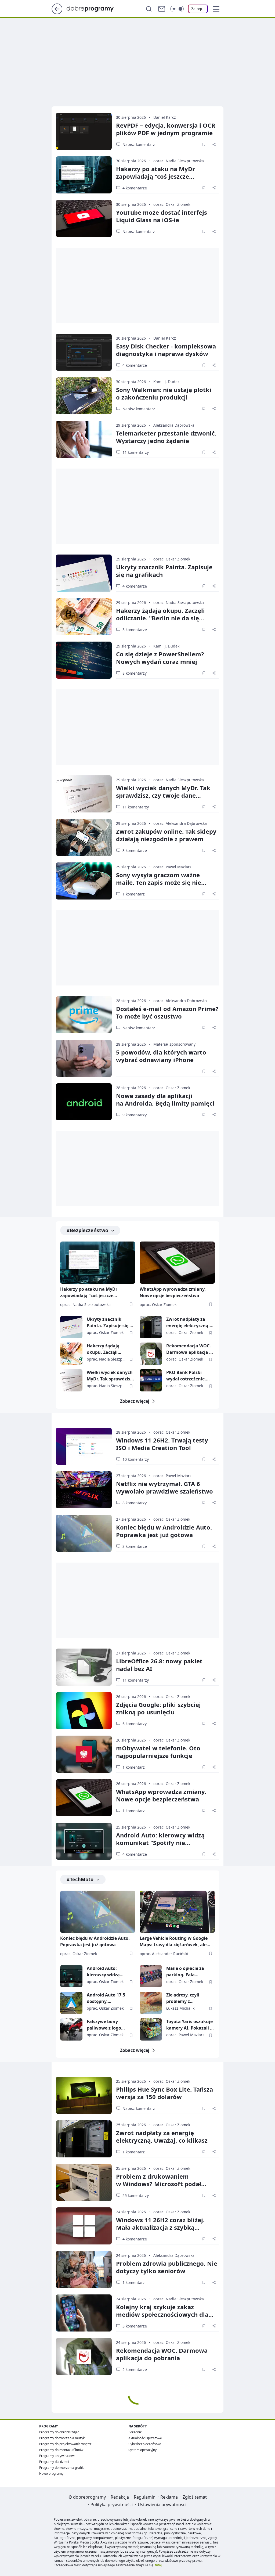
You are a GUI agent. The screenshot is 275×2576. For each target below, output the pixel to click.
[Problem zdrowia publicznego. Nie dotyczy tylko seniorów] (84, 2269)
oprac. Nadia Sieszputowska (179, 161)
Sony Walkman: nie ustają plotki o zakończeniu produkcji (164, 393)
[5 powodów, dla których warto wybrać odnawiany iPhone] (84, 1058)
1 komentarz (134, 894)
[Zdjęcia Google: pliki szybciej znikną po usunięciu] (84, 1711)
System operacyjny (142, 2450)
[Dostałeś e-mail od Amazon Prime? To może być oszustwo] (84, 1015)
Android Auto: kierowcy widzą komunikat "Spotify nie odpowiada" (160, 1843)
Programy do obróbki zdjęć (59, 2432)
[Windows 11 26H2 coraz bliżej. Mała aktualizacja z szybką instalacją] (84, 2226)
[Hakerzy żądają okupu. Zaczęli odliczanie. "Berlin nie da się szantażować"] (84, 617)
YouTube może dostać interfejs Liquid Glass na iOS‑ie (162, 216)
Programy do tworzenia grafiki (62, 2468)
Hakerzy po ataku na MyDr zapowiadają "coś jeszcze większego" (155, 176)
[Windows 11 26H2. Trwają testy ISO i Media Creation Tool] (84, 1446)
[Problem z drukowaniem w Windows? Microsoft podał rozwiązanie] (84, 2182)
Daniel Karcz (165, 117)
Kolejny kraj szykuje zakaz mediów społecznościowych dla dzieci (162, 2314)
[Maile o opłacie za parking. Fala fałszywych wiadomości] (151, 1976)
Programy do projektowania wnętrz (65, 2444)
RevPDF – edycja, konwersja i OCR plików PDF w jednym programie (166, 129)
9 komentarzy (135, 1115)
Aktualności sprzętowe (145, 2438)
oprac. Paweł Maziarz (172, 867)
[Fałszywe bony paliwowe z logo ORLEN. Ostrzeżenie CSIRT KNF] (71, 2029)
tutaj (158, 2565)
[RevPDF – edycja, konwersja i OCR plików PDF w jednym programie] (84, 131)
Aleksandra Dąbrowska (174, 425)
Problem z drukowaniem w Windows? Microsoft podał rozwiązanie (159, 2184)
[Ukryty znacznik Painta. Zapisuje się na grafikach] (84, 573)
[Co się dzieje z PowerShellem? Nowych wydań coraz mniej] (84, 660)
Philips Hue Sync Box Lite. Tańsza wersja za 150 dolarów (164, 2093)
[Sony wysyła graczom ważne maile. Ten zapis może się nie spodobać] (84, 881)
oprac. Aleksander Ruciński (164, 1954)
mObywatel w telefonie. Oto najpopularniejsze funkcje (158, 1752)
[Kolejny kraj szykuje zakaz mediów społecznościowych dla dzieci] (84, 2313)
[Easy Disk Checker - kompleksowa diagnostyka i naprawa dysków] (84, 352)
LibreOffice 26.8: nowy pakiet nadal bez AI (159, 1665)
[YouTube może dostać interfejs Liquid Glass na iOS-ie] (84, 218)
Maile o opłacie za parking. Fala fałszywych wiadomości (185, 1972)
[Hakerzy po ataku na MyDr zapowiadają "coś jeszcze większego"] (84, 175)
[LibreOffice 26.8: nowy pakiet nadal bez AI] (84, 1667)
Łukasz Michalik (180, 2008)
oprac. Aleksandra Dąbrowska (180, 823)
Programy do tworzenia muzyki (62, 2438)
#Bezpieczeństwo (87, 1230)
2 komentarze (135, 2370)
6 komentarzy (135, 1724)
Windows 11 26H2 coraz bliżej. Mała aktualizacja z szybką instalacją (160, 2227)
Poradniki (135, 2432)
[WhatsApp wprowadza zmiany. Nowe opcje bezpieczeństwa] (177, 1263)
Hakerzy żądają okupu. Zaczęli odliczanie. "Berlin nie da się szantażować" (160, 618)
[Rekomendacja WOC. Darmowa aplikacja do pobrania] (151, 1354)
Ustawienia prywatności (162, 2505)
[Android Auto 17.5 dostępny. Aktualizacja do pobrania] (71, 2003)
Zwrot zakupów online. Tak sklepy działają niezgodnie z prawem (166, 835)
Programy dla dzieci (54, 2462)
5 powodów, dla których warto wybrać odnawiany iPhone (161, 1056)
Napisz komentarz (139, 144)
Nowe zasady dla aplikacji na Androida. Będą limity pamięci (165, 1099)
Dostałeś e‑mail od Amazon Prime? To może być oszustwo (167, 1012)
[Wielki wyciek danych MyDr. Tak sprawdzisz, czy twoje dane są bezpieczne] (84, 794)
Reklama (169, 2497)
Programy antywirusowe (57, 2456)
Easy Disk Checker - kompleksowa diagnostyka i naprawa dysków (166, 350)
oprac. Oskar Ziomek (172, 204)
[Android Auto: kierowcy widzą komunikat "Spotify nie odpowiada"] (84, 1841)
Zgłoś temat (195, 2497)
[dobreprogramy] (94, 8)
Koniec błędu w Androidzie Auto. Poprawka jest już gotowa (164, 1531)
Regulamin (145, 2497)
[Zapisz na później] (204, 144)
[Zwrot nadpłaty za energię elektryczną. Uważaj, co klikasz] (151, 1327)
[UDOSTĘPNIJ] (214, 144)
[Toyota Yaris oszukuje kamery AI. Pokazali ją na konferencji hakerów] (151, 2029)
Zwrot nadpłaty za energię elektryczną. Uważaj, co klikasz (188, 1323)
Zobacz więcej (135, 1401)
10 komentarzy (136, 1459)
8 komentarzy (135, 673)
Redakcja (120, 2497)
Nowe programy (51, 2474)
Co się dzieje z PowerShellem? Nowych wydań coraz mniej (160, 658)
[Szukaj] (149, 9)
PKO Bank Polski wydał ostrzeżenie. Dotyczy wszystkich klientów (187, 1376)
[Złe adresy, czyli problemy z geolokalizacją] (151, 2003)
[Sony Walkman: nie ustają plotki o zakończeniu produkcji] (84, 396)
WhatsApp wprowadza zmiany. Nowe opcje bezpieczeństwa (173, 1292)
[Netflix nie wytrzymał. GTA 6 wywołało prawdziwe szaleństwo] (84, 1490)
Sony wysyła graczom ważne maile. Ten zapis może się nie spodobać (159, 882)
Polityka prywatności (112, 2505)
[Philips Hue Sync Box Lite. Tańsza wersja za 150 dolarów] (84, 2095)
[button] (216, 9)
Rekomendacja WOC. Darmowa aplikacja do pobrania (190, 1349)
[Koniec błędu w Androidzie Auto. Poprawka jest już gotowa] (84, 1533)
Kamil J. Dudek (166, 382)
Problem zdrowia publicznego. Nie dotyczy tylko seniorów (167, 2267)
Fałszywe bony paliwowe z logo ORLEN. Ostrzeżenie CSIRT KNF (108, 2025)
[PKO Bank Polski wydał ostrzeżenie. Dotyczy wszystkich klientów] (151, 1380)
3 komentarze (135, 630)
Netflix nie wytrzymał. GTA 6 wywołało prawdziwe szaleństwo (164, 1487)
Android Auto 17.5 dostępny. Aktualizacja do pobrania (106, 1998)
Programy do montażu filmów (61, 2450)
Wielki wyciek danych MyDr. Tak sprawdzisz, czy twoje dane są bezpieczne (163, 795)
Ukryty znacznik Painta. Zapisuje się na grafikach (164, 571)
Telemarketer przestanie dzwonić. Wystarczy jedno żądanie (166, 437)
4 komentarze (135, 188)
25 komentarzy (136, 2195)
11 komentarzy (136, 452)
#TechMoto (80, 1879)
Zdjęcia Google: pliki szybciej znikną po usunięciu (158, 1708)
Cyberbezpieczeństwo (145, 2444)
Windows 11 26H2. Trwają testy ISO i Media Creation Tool (162, 1444)
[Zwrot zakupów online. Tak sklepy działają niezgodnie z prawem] (84, 837)
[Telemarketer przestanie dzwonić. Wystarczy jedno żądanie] (84, 439)
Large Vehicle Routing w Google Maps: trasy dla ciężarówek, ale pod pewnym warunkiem (174, 1942)
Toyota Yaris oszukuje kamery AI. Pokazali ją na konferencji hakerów (190, 2025)
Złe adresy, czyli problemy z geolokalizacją (183, 1998)
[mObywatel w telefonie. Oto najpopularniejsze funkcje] (84, 1754)
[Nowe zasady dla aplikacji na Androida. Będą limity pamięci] (84, 1102)
